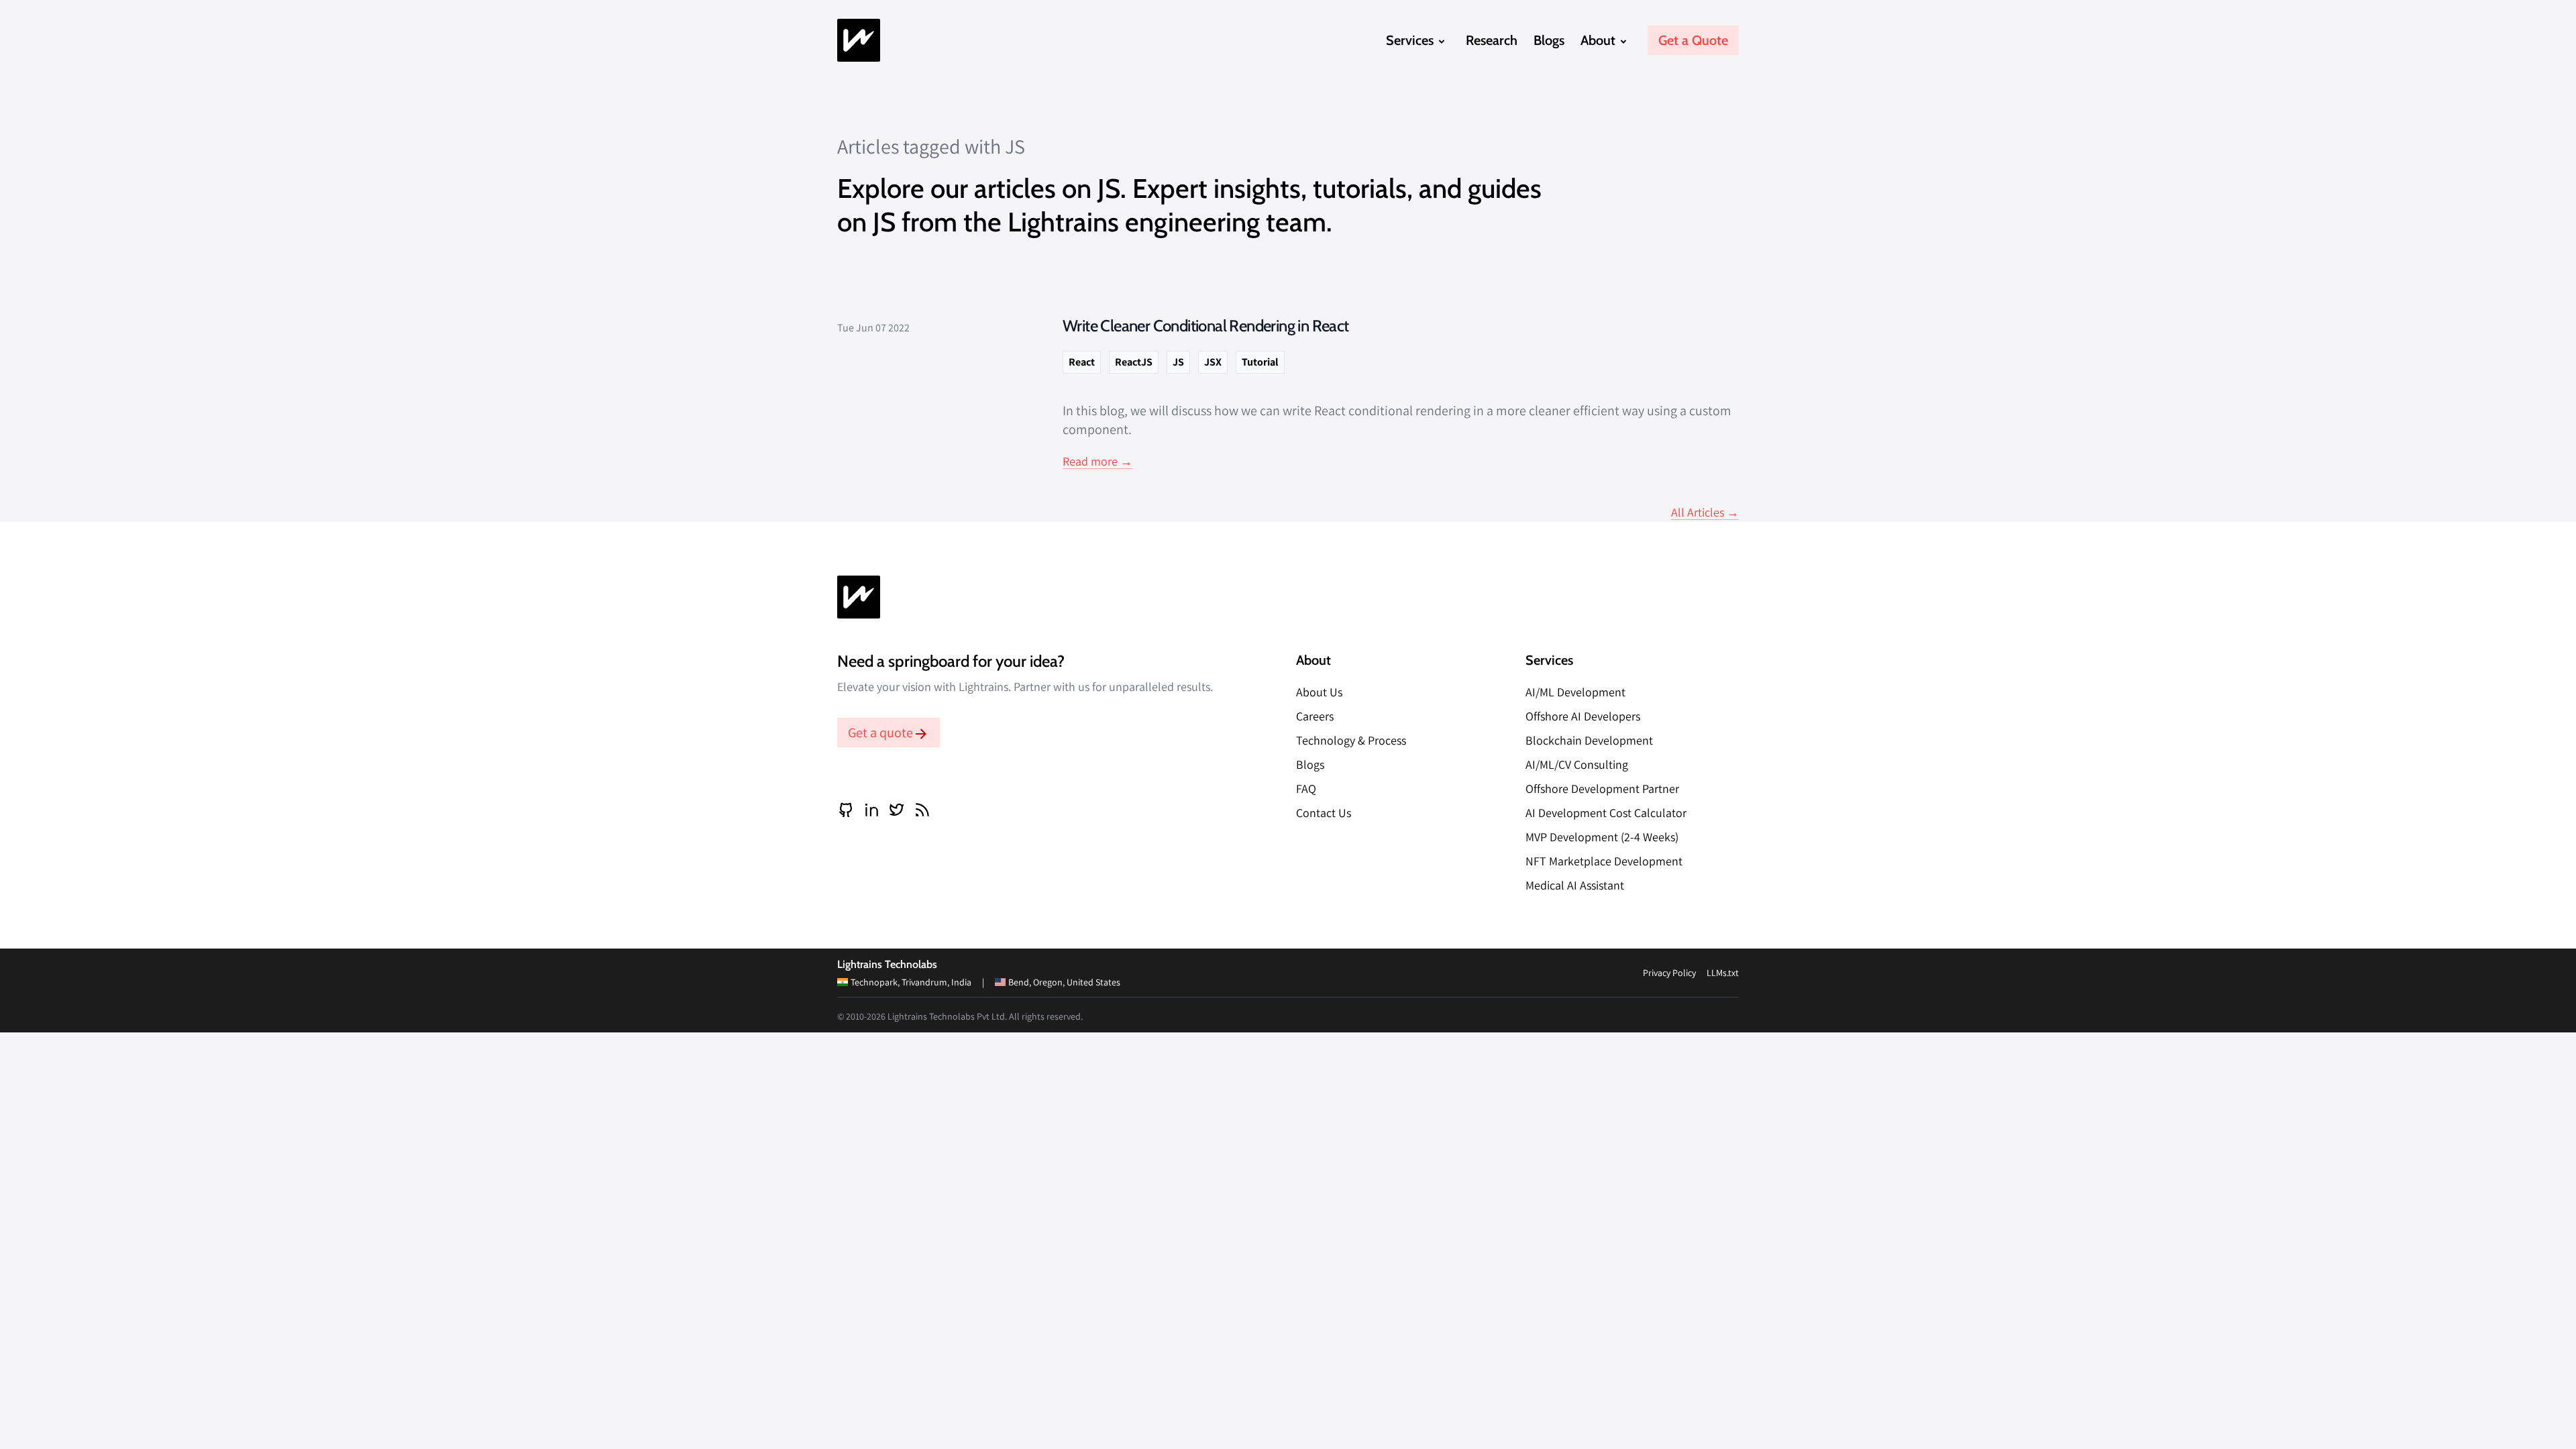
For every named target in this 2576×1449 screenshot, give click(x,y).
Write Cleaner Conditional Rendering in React (1206, 326)
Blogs (1549, 40)
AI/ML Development (1575, 692)
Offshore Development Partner (1602, 789)
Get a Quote (1693, 40)
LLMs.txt (1723, 973)
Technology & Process (1351, 740)
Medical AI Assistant (1575, 885)
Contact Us (1324, 813)
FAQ (1306, 789)
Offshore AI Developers (1583, 716)
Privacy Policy (1669, 973)
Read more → (1097, 461)
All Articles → (1705, 512)
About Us (1319, 692)
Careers (1315, 716)
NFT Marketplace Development (1604, 861)
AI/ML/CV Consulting (1577, 764)
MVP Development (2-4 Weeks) (1602, 837)
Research (1492, 40)
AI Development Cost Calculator (1606, 813)
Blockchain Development (1589, 740)
